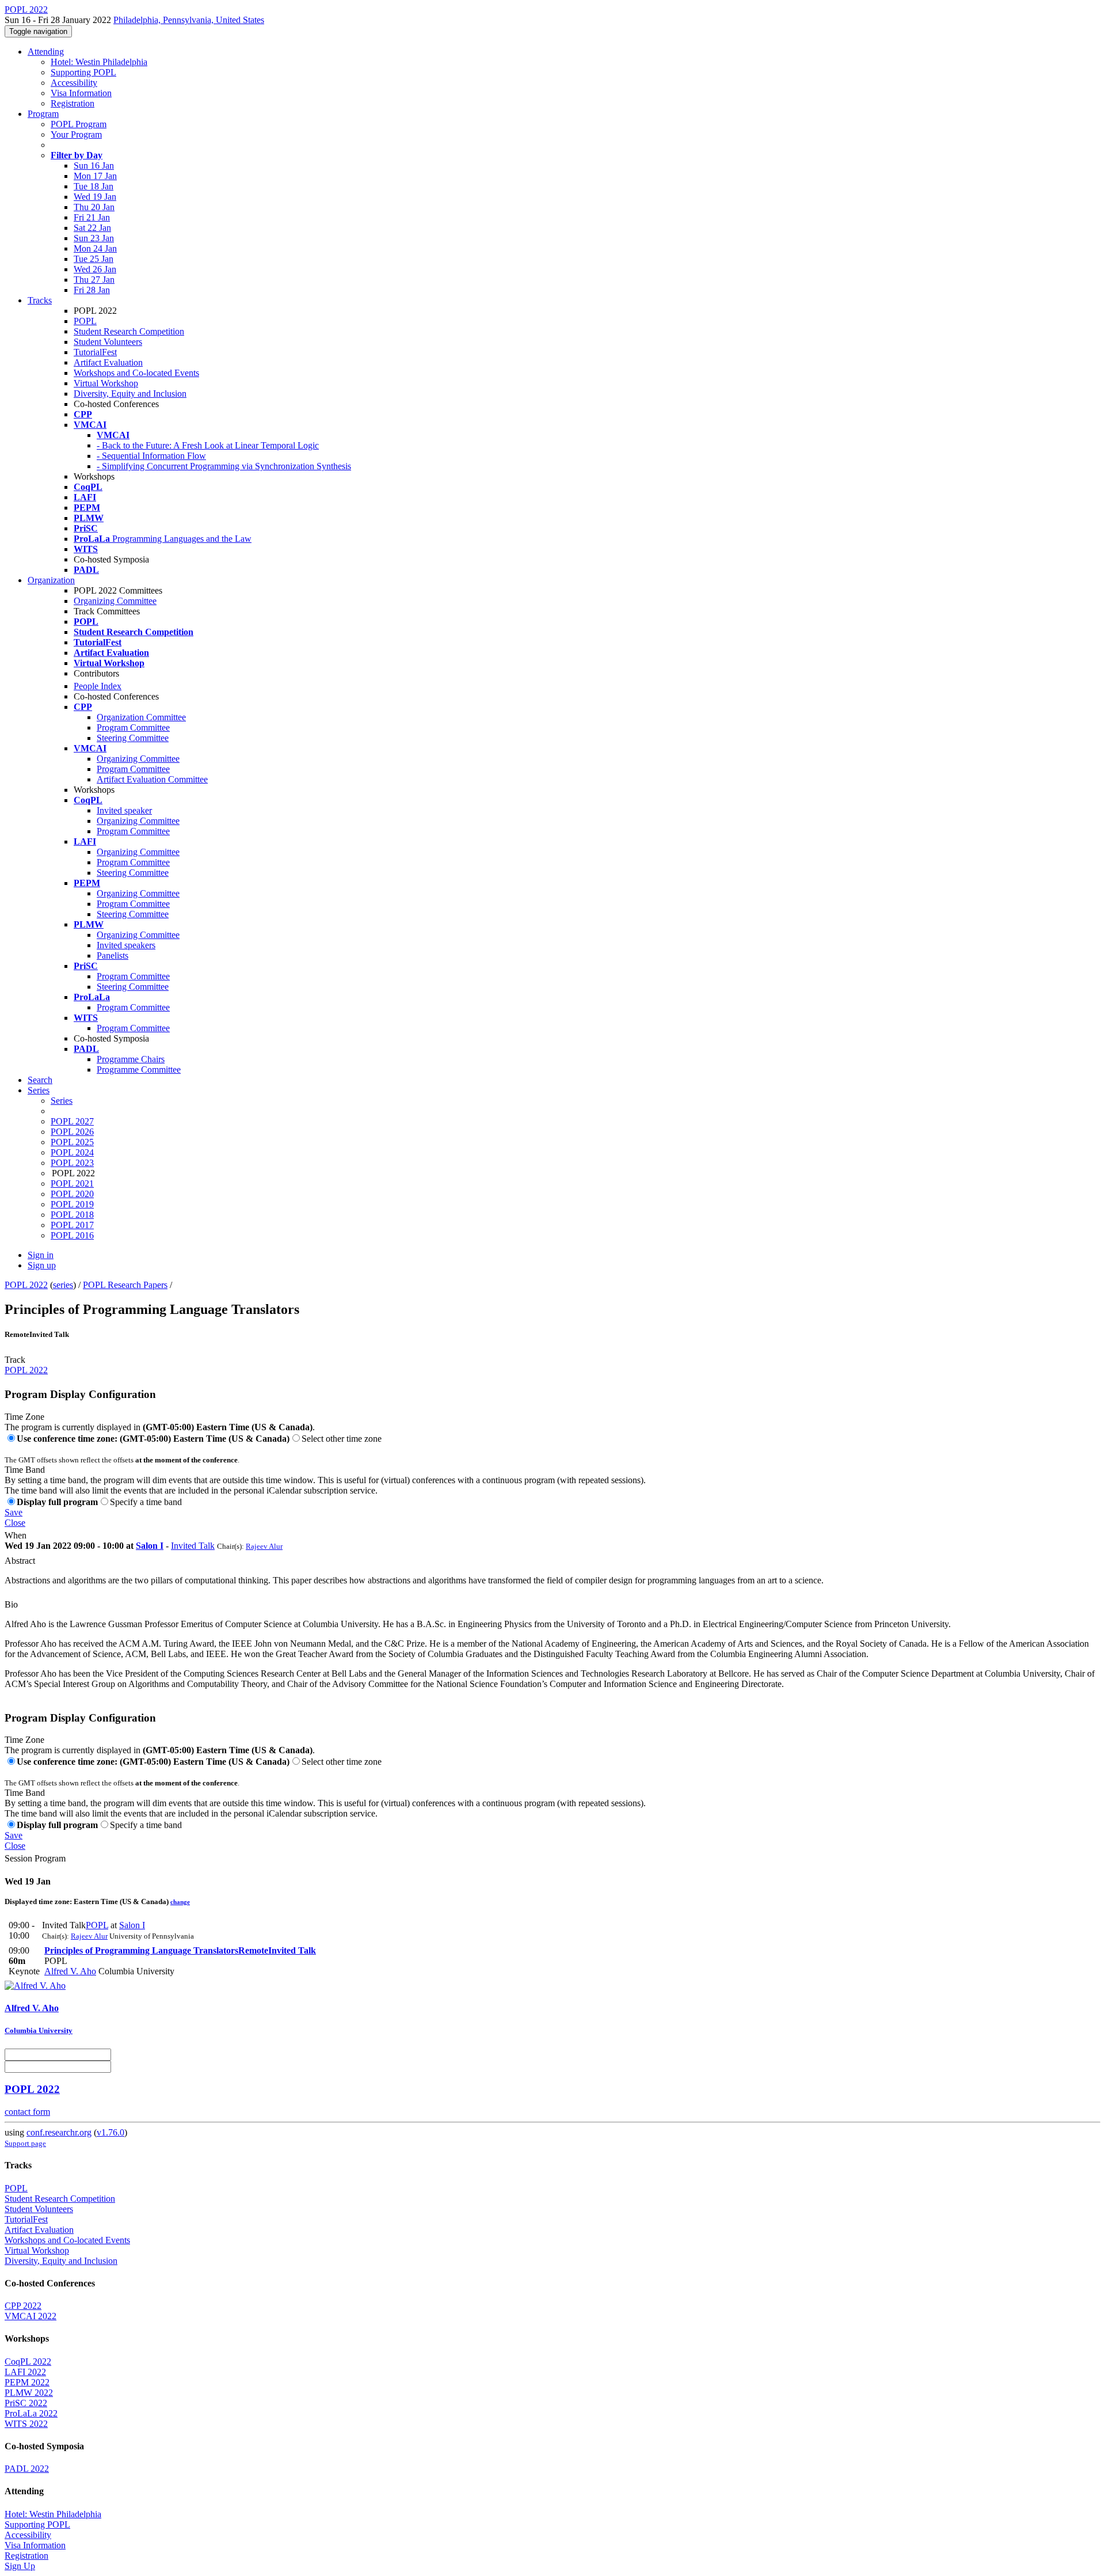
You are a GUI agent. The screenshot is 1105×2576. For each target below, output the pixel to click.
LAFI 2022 (25, 2372)
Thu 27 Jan (94, 280)
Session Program (35, 1858)
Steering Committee (133, 738)
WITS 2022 (26, 2424)
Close (15, 1523)
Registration (73, 103)
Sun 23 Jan (94, 238)
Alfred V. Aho (70, 1971)
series (63, 1285)
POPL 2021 (72, 1183)
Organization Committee (141, 717)
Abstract (20, 1561)
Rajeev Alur (264, 1546)
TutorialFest (95, 352)
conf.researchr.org (59, 2132)
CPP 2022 (23, 2306)
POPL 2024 (72, 1152)
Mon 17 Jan (95, 176)
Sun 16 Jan (94, 166)
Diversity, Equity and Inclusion (130, 394)
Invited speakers (126, 945)
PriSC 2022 (26, 2403)
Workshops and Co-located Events (136, 373)
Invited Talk (193, 1546)
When (16, 1535)
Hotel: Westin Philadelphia (99, 62)
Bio (11, 1604)
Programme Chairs (131, 1059)
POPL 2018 (72, 1215)
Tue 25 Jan (94, 259)
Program (43, 114)
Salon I (150, 1546)
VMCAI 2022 (31, 2316)
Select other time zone (342, 1439)
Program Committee (133, 727)
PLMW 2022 (29, 2393)
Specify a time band (146, 1502)
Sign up (42, 1265)
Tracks (40, 300)
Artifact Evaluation (108, 362)
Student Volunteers (108, 342)
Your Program (76, 134)
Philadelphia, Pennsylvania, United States (189, 20)
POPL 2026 (72, 1132)
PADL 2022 (27, 2469)
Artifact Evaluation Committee (152, 779)
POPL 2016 (72, 1235)
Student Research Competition (129, 331)
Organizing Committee (115, 601)
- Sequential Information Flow (151, 456)
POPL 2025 (72, 1142)
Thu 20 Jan (94, 207)
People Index (98, 686)
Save (14, 1512)
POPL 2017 (72, 1225)
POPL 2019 (72, 1204)
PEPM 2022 (27, 2382)
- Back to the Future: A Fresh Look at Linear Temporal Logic (208, 445)
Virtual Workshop (106, 383)
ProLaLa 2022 (31, 2413)
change (180, 1902)
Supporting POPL (83, 72)
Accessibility (74, 83)
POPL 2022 (26, 1285)
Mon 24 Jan (95, 248)
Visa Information (81, 93)
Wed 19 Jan (95, 197)
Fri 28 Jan (92, 290)
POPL (85, 321)
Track (15, 1360)
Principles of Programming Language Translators (180, 1950)
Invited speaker (124, 810)
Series (62, 1101)
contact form (27, 2112)
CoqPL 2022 (28, 2362)
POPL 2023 (72, 1163)
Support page (25, 2143)
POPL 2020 (72, 1194)
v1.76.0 (110, 2132)
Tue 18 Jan (94, 186)
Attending (46, 52)
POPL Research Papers (125, 1285)
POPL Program (79, 124)
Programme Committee (139, 1069)
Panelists (113, 955)
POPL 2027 (72, 1121)
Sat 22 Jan (92, 228)
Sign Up (20, 2566)
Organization (51, 580)
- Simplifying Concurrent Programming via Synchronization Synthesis (224, 466)
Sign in (41, 1255)
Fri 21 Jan (92, 217)
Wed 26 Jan (95, 269)
